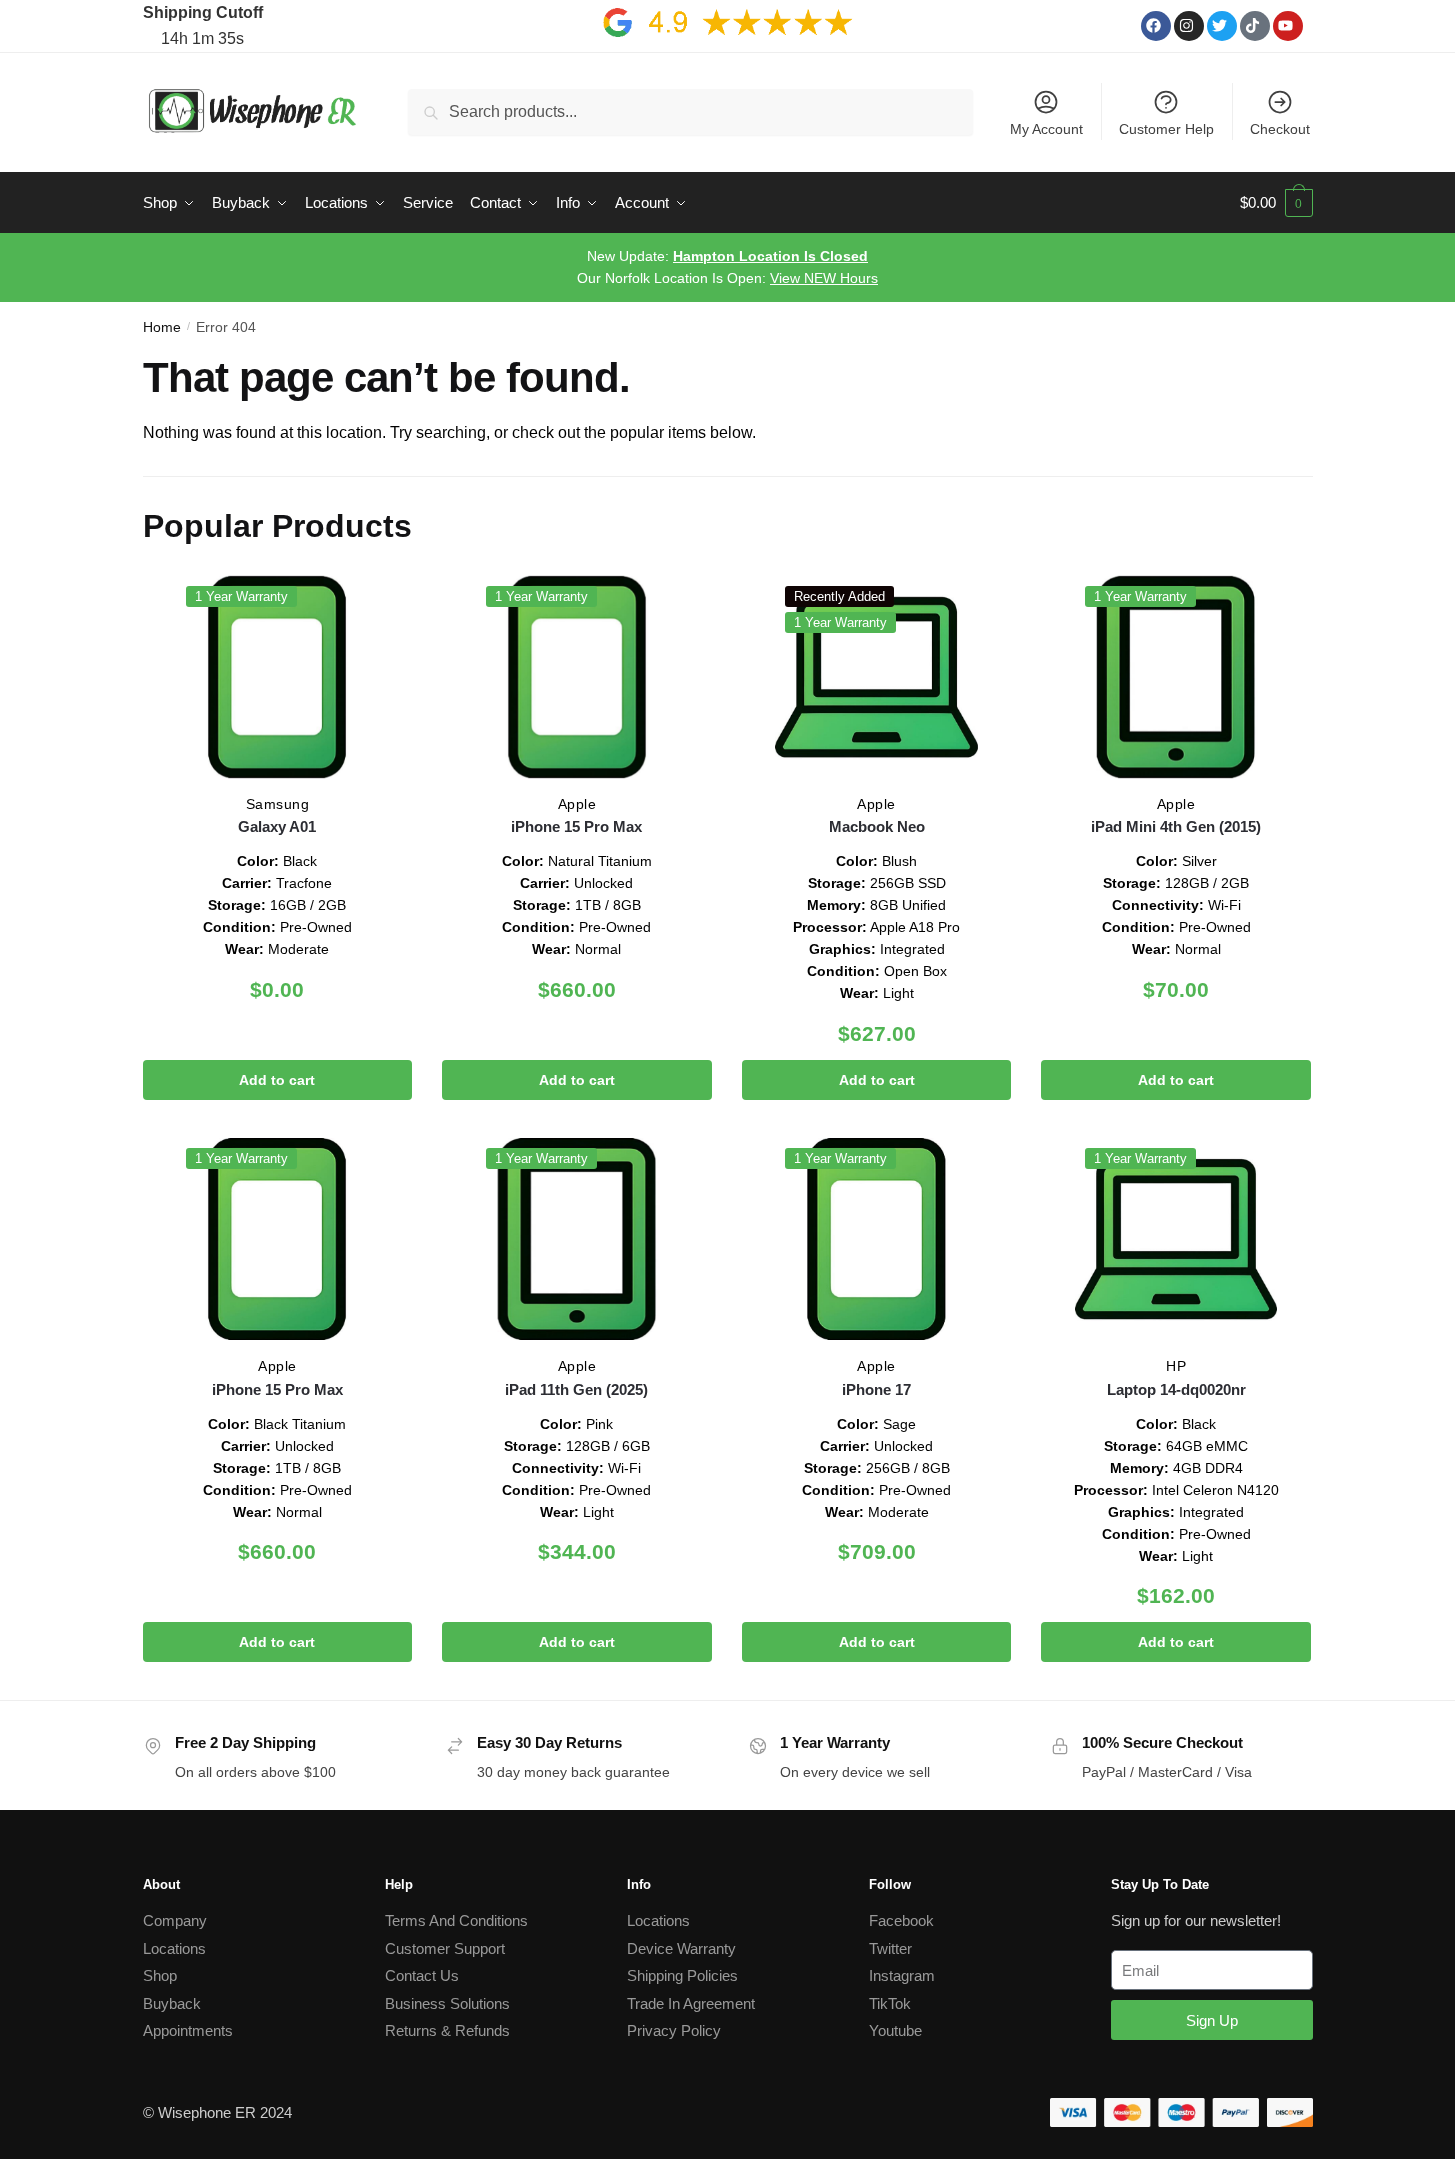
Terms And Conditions (456, 1920)
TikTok (890, 2003)
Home (162, 327)
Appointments (188, 2030)
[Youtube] (1288, 26)
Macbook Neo (877, 826)
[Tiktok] (1255, 26)
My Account (1046, 129)
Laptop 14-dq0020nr (1176, 1389)
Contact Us (422, 1975)
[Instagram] (1189, 26)
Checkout (1280, 129)
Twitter (890, 1948)
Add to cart (277, 1080)
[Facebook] (1156, 26)
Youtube (895, 2030)
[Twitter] (1222, 26)
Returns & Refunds (447, 2030)
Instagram (902, 1975)
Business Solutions (447, 2003)
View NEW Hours (824, 278)
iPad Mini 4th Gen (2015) (1176, 826)
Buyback (172, 2003)
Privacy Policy (674, 2030)
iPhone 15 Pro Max (576, 826)
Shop (160, 1975)
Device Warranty (681, 1948)
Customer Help (1166, 129)
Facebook (901, 1920)
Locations (174, 1948)
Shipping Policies (682, 1975)
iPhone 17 (876, 1389)
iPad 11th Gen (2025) (576, 1389)
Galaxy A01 (277, 826)
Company (175, 1920)
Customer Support (445, 1948)
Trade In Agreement (691, 2003)
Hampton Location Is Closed (770, 256)
